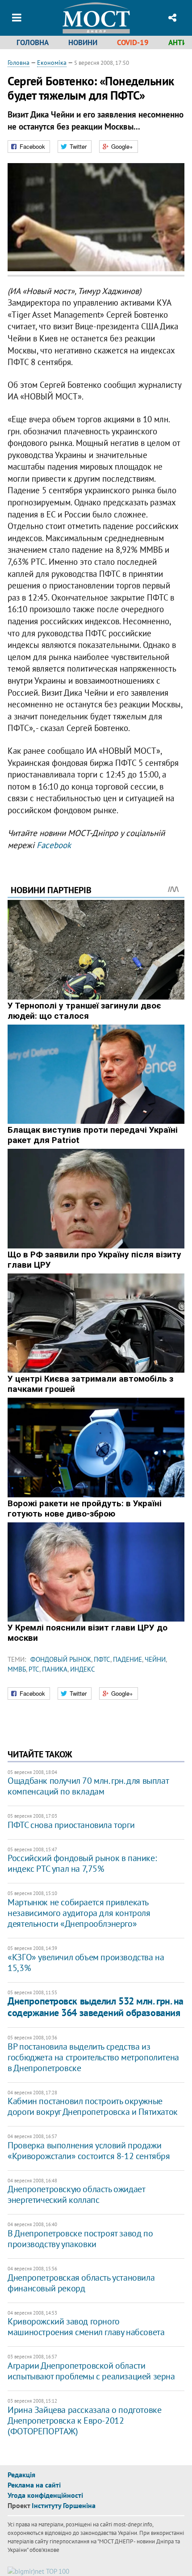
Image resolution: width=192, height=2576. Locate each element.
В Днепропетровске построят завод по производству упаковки (80, 2239)
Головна (33, 42)
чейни (155, 1659)
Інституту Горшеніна (64, 2505)
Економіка (52, 63)
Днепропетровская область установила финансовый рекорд (81, 2283)
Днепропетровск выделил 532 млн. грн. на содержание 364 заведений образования (96, 2007)
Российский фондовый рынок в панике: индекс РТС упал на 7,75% (82, 1863)
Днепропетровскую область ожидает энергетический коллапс (76, 2194)
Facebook (54, 845)
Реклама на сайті (34, 2485)
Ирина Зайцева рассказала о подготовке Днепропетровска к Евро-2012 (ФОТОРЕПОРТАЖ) (84, 2421)
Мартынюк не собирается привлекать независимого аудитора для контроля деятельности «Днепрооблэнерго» (79, 1913)
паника (55, 1669)
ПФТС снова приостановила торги (71, 1825)
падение (127, 1659)
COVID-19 (133, 42)
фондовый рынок (61, 1659)
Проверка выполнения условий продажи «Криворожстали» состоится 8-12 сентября (89, 2151)
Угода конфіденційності (45, 2495)
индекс (83, 1669)
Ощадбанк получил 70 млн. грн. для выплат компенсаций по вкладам (88, 1786)
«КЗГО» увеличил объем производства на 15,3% (86, 1962)
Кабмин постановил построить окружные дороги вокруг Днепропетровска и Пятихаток (93, 2106)
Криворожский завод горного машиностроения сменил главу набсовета (86, 2327)
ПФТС (102, 1659)
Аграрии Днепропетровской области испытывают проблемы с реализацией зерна (91, 2371)
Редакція (21, 2475)
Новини (83, 42)
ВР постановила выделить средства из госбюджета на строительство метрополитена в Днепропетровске (93, 2057)
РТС (34, 1669)
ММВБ (17, 1669)
